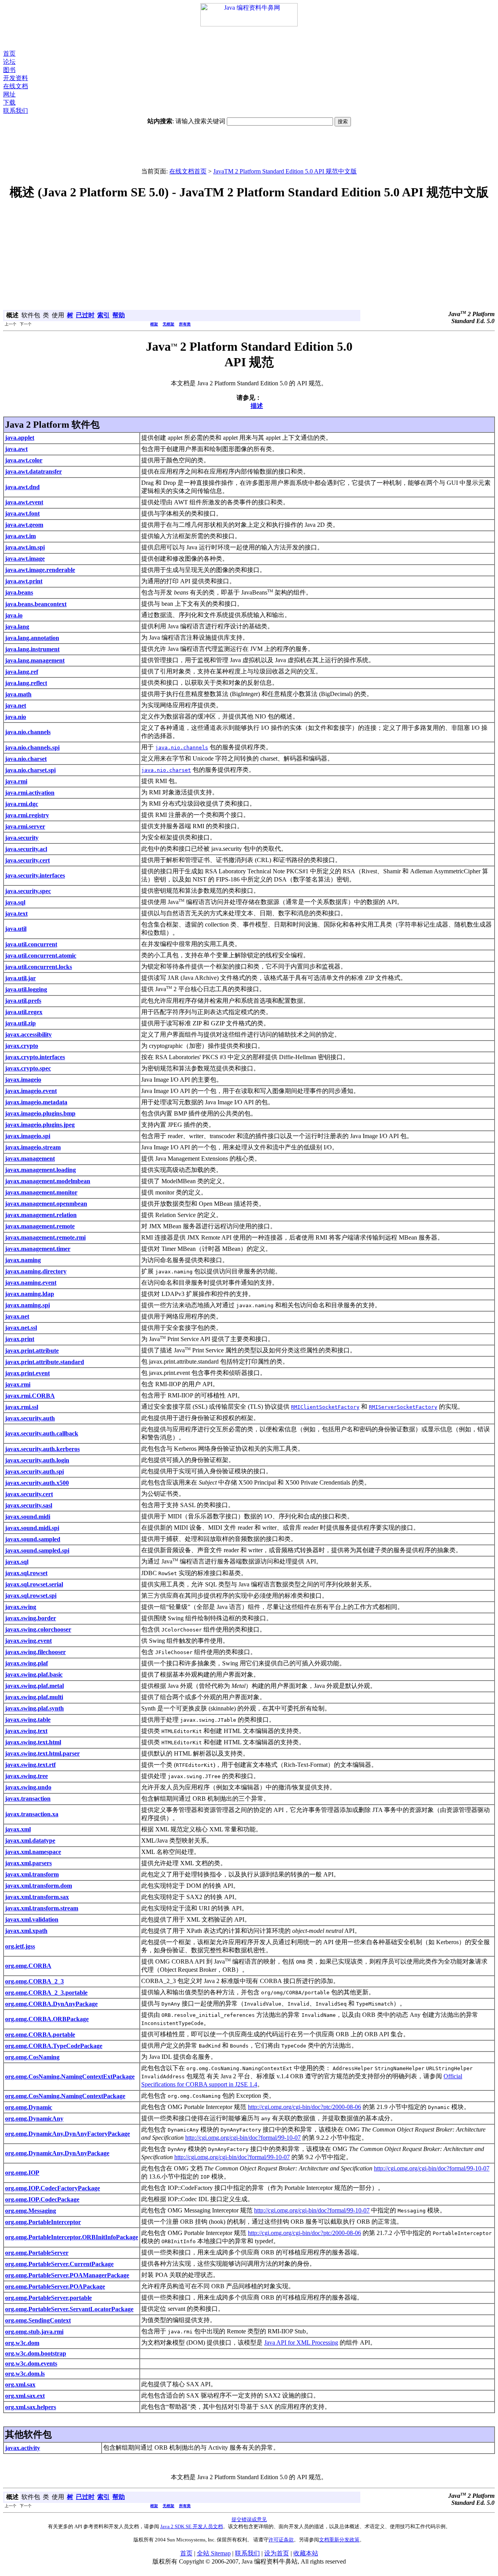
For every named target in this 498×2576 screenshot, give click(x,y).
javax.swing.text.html (33, 1742)
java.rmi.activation (30, 793)
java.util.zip (20, 1023)
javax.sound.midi (28, 1517)
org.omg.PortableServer (37, 2253)
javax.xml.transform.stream (42, 1908)
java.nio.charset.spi (30, 770)
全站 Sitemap (214, 2553)
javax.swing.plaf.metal (34, 1686)
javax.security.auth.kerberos (42, 1449)
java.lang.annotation (32, 638)
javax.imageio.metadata (36, 1102)
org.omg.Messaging (31, 2211)
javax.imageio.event (31, 1091)
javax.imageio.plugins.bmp (40, 1113)
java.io (14, 615)
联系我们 (16, 111)
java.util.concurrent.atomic (41, 956)
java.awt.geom (24, 525)
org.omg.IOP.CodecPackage (42, 2199)
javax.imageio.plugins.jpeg (40, 1125)
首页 (9, 53)
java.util (16, 929)
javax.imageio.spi (28, 1136)
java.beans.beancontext (36, 604)
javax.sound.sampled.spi (37, 1550)
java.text (16, 914)
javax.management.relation (41, 1215)
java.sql (15, 902)
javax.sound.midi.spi (32, 1528)
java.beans (19, 592)
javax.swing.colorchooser (38, 1629)
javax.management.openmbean (46, 1204)
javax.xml (18, 1829)
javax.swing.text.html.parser (42, 1753)
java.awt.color (24, 460)
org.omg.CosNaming (32, 2057)
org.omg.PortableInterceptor (43, 2222)
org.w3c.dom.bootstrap (36, 2353)
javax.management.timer (38, 1249)
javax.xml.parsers (28, 1863)
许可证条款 (281, 2540)
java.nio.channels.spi (32, 748)
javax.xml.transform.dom (39, 1886)
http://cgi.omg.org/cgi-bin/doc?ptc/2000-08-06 (304, 2107)
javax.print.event (27, 1373)
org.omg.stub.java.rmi (34, 2332)
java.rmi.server (25, 826)
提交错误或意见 (249, 2519)
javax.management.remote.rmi (45, 1237)
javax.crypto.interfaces (35, 1057)
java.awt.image (25, 559)
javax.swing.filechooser (35, 1652)
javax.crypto (22, 1046)
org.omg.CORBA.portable (40, 2035)
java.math (18, 694)
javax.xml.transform (32, 1874)
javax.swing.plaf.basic (34, 1674)
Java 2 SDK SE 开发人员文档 (192, 2526)
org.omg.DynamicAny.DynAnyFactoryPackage (68, 2134)
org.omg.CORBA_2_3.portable (46, 1993)
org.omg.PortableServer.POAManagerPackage (67, 2275)
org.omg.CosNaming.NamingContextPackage (65, 2096)
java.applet (20, 438)
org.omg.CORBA (28, 1966)
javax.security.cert (29, 1494)
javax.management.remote (40, 1226)
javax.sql (17, 1562)
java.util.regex (24, 1012)
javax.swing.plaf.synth (34, 1708)
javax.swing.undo (28, 1787)
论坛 (9, 62)
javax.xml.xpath (26, 1931)
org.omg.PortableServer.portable (48, 2298)
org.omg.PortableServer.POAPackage (55, 2287)
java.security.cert (27, 860)
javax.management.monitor (41, 1192)
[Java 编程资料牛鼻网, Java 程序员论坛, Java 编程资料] (249, 24)
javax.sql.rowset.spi (31, 1596)
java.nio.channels (28, 732)
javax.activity (23, 2448)
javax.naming (23, 1260)
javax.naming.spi (27, 1305)
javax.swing (21, 1607)
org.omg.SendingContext (38, 2320)
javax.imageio (23, 1080)
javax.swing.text (26, 1731)
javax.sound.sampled (33, 1539)
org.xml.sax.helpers (31, 2407)
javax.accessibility (28, 1034)
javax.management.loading (40, 1170)
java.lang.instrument (32, 649)
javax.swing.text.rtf (30, 1765)
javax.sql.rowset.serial (34, 1584)
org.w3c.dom (22, 2343)
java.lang (17, 627)
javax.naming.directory (36, 1271)
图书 (9, 70)
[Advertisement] (249, 38)
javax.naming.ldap (30, 1294)
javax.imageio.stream (33, 1147)
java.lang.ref (22, 672)
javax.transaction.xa (32, 1814)
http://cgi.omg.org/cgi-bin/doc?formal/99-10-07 (243, 2138)
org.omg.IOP (22, 2173)
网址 (9, 94)
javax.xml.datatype (30, 1841)
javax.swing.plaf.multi (34, 1697)
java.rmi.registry (27, 815)
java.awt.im (20, 536)
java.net (16, 706)
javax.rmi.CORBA (30, 1396)
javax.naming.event (31, 1283)
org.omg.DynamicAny (34, 2119)
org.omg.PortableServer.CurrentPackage (59, 2264)
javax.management (30, 1159)
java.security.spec (28, 891)
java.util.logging (26, 989)
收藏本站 (306, 2553)
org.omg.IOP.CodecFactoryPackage (53, 2188)
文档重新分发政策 (339, 2540)
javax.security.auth (30, 1418)
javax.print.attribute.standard (45, 1362)
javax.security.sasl (29, 1505)
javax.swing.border (31, 1618)
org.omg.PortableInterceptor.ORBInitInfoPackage (72, 2237)
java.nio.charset (26, 759)
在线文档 (16, 86)
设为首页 (277, 2553)
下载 (9, 102)
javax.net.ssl (21, 1328)
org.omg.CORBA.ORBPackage (47, 2019)
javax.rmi (18, 1384)
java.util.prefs (23, 1001)
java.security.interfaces (35, 875)
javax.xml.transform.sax (37, 1897)
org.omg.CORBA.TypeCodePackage (54, 2046)
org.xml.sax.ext (25, 2396)
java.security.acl (26, 849)
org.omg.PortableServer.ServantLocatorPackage (69, 2309)
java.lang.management (35, 660)
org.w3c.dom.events (31, 2364)
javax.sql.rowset (26, 1573)
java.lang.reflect (26, 683)
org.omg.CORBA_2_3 (34, 1981)
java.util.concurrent (31, 944)
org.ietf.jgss (20, 1946)
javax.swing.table (28, 1720)
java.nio (16, 717)
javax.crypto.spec (28, 1068)
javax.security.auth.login (37, 1460)
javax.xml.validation (32, 1919)
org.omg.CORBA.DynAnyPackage (51, 2004)
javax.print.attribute (32, 1351)
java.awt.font (22, 513)
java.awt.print (24, 581)
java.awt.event (24, 502)
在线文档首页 (188, 171)
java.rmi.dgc (22, 804)
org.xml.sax (20, 2385)
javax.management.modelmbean (48, 1181)
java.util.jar (20, 978)
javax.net (17, 1316)
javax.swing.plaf (26, 1663)
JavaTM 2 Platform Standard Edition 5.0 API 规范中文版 (285, 171)
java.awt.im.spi (25, 547)
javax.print (20, 1339)
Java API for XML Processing (301, 2343)
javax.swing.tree (26, 1776)
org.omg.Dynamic (29, 2107)
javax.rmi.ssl (22, 1407)
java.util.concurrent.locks (39, 967)
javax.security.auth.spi (34, 1472)
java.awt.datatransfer (33, 471)
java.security (22, 838)
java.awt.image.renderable (40, 570)
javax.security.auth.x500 (37, 1483)
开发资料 (16, 78)
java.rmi (16, 781)
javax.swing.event (28, 1641)
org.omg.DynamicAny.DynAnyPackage (57, 2153)
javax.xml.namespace (33, 1852)
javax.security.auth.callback (42, 1433)
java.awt (16, 449)
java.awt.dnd (22, 487)
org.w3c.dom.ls (25, 2374)
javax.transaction (28, 1799)
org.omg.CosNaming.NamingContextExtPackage (70, 2077)
